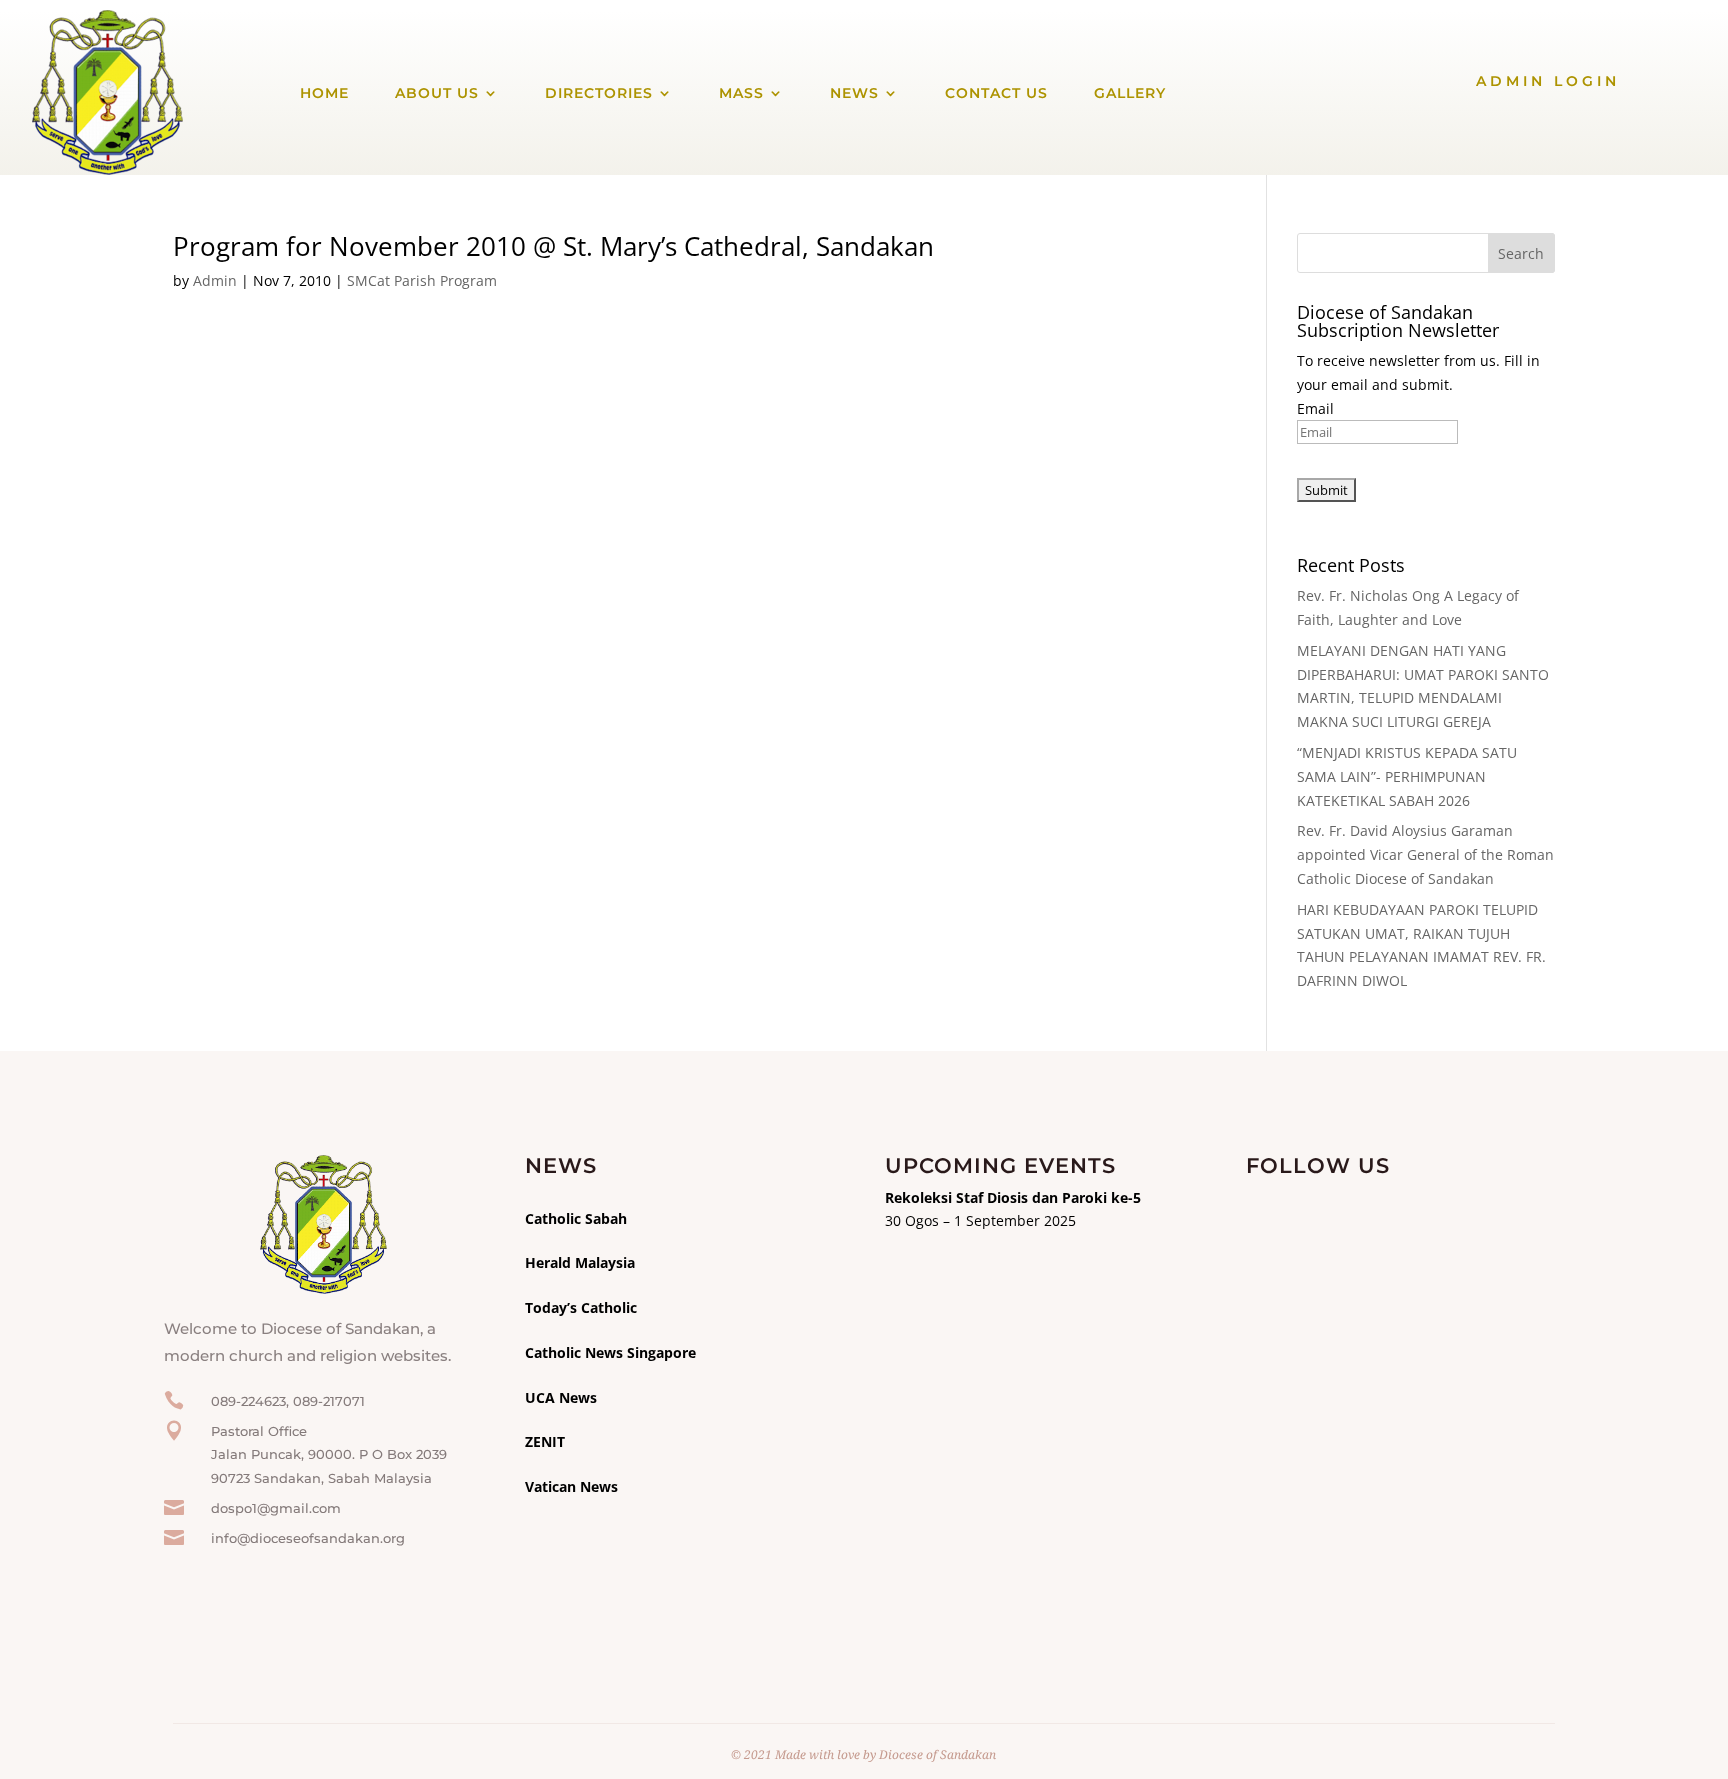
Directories (599, 93)
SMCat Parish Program (422, 280)
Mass (741, 93)
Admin (215, 280)
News (854, 93)
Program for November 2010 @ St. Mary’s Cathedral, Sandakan (553, 246)
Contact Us (996, 93)
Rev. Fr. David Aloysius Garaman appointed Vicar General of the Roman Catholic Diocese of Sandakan (1425, 854)
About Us (437, 93)
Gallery (1130, 93)
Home (324, 93)
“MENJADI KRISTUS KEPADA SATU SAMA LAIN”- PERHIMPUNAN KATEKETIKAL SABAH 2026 (1407, 776)
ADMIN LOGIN (1548, 81)
